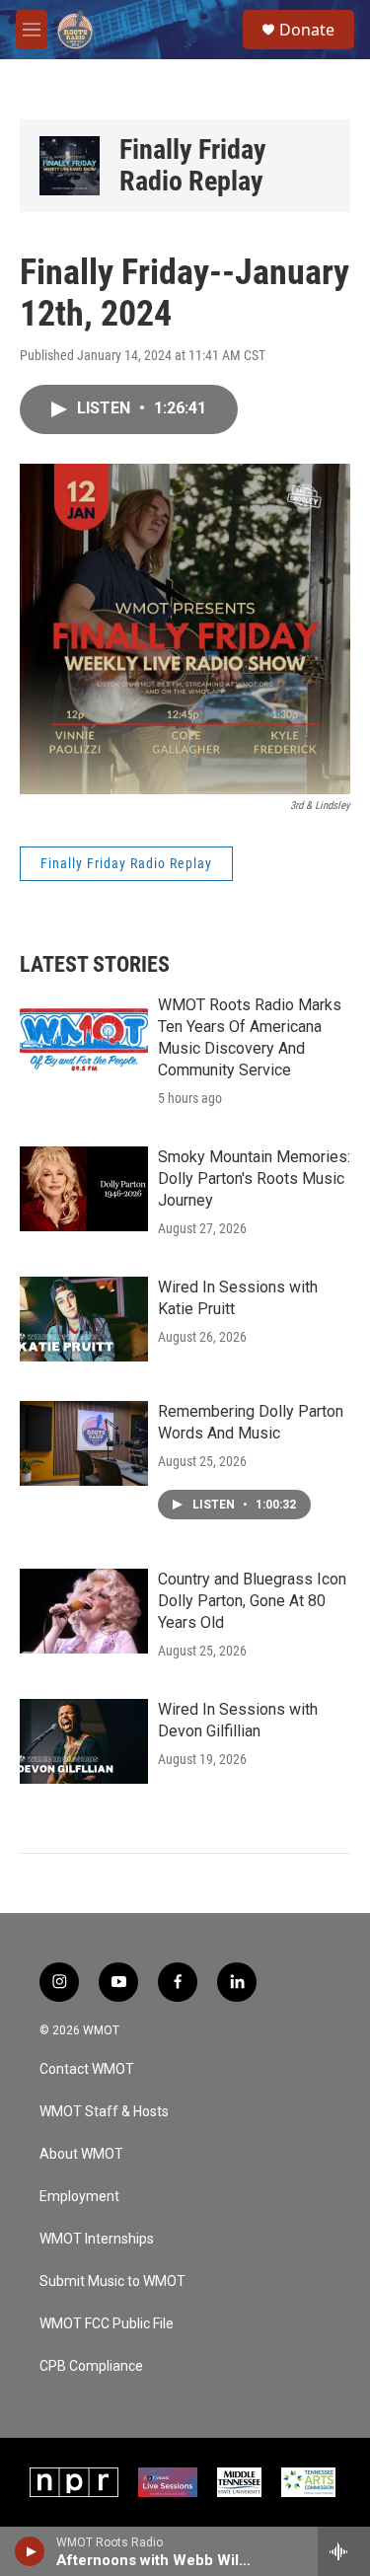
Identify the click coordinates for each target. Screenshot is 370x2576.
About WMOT (81, 2154)
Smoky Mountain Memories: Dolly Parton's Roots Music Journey (254, 1178)
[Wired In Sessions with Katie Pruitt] (84, 1319)
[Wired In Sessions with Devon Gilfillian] (84, 1741)
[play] (30, 2551)
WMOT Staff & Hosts (104, 2112)
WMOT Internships (97, 2239)
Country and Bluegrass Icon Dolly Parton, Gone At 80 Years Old (252, 1601)
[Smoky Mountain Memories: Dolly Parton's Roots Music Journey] (84, 1189)
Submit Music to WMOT (112, 2282)
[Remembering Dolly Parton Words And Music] (84, 1443)
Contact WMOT (87, 2069)
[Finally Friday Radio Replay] (70, 166)
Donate (307, 30)
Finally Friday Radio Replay (193, 165)
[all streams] (344, 2551)
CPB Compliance (91, 2366)
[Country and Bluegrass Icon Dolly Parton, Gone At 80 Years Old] (84, 1611)
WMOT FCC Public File (107, 2324)
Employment (79, 2197)
